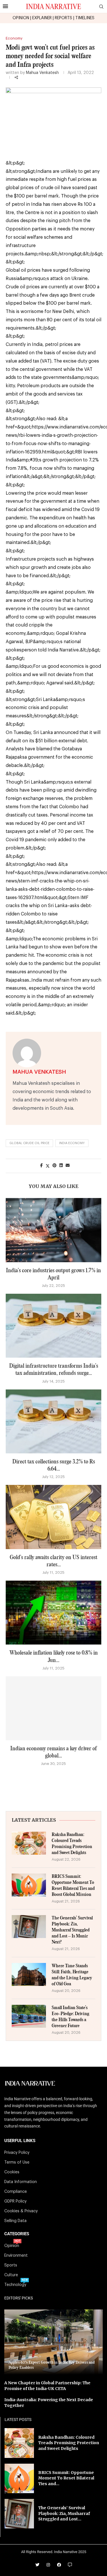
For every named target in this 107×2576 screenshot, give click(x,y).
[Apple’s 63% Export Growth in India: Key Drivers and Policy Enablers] (53, 2342)
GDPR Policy (15, 2201)
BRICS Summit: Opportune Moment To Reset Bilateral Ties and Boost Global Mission (73, 1886)
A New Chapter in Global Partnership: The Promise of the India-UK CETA (47, 2386)
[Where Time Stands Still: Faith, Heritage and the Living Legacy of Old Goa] (29, 1974)
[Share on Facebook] (42, 1166)
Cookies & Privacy (21, 2211)
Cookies (12, 2172)
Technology (15, 2285)
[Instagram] (48, 2565)
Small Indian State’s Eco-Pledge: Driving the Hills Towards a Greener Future (70, 2017)
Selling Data (15, 2221)
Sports (11, 2265)
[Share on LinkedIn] (61, 1166)
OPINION (21, 18)
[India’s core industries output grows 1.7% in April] (53, 1230)
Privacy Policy (17, 2153)
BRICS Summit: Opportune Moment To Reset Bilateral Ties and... (66, 2478)
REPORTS (63, 18)
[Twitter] (37, 2565)
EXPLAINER (42, 18)
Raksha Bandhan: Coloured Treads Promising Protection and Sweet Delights (72, 1844)
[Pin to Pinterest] (54, 1166)
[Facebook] (59, 2565)
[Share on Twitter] (48, 1166)
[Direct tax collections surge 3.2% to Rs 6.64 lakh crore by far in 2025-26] (53, 1421)
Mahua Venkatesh (42, 73)
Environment (16, 2256)
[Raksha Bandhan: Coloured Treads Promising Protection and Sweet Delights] (29, 1843)
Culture (11, 2275)
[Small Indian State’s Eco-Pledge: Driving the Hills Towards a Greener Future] (29, 2016)
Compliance (16, 2192)
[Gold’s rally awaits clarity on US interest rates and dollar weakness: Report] (53, 1517)
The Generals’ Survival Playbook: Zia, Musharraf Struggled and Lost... (64, 2513)
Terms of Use (17, 2162)
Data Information (21, 2182)
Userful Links (20, 2141)
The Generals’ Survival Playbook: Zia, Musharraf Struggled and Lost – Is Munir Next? (72, 1930)
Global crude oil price (29, 1143)
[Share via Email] (68, 1166)
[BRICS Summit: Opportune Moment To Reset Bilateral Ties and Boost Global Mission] (29, 1885)
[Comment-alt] (70, 2565)
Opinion (12, 2246)
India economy (72, 1143)
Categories (17, 2234)
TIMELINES (85, 18)
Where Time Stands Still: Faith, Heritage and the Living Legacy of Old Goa (72, 1975)
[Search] (101, 7)
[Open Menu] (5, 6)
